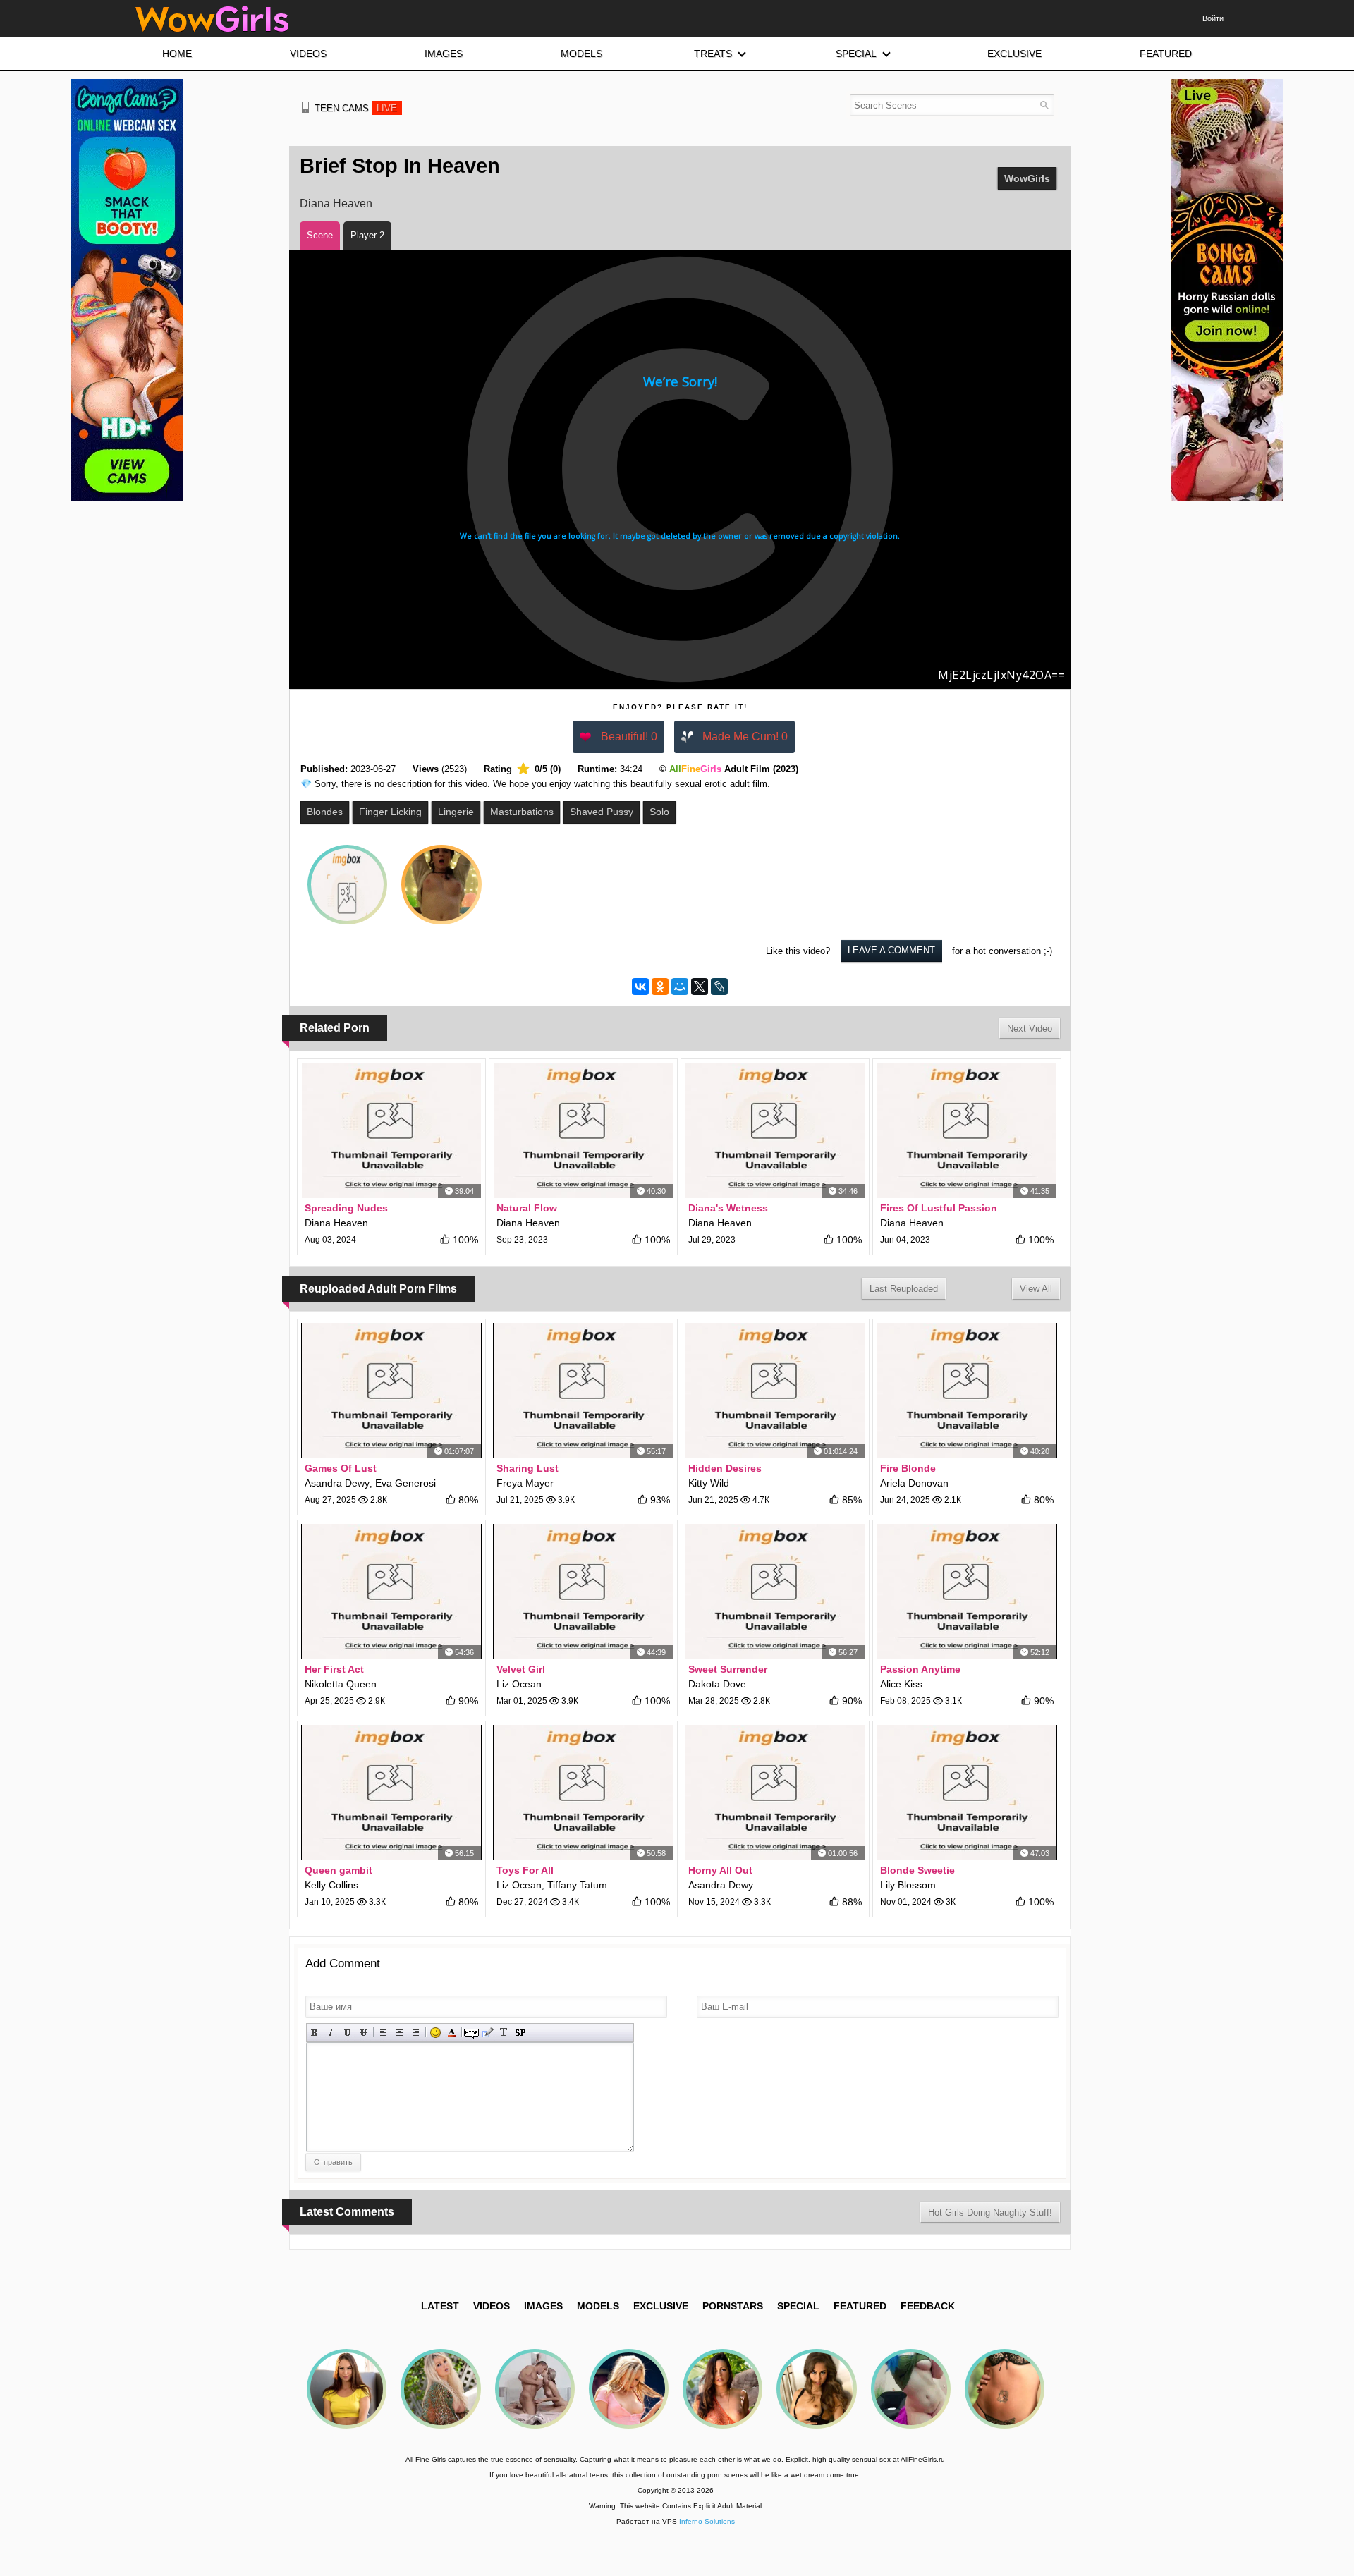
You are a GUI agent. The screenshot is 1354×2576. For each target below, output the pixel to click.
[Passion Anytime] (967, 1592)
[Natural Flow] (583, 1130)
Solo (659, 812)
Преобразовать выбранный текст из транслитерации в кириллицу (504, 2033)
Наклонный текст (331, 2033)
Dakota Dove (717, 1684)
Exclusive (661, 2306)
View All (1036, 1289)
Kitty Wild (709, 1483)
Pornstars (733, 2306)
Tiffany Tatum (577, 1885)
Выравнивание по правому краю (416, 2033)
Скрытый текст (471, 2033)
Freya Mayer (525, 1483)
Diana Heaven (336, 203)
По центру (400, 2033)
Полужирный (315, 2033)
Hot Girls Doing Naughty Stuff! (990, 2212)
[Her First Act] (391, 1592)
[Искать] (1044, 105)
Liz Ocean (519, 1684)
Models (598, 2306)
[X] (700, 987)
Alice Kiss (901, 1684)
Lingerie (456, 812)
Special (798, 2306)
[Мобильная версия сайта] (305, 107)
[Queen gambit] (391, 1793)
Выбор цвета (452, 2033)
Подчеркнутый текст (347, 2033)
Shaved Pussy (602, 812)
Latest (440, 2306)
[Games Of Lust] (391, 1391)
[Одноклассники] (660, 987)
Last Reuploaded (904, 1289)
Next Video (1030, 1028)
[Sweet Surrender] (775, 1592)
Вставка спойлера (520, 2033)
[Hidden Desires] (775, 1391)
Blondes (325, 812)
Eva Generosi (405, 1483)
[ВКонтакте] (640, 987)
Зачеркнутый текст (364, 2033)
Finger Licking (390, 812)
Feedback (928, 2306)
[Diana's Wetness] (775, 1130)
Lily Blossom (908, 1885)
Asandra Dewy (337, 1483)
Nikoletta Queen (341, 1684)
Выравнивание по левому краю (383, 2033)
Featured (860, 2306)
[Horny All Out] (775, 1793)
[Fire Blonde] (967, 1391)
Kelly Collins (331, 1885)
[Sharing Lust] (583, 1391)
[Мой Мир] (680, 987)
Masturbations (522, 812)
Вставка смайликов (435, 2033)
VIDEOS (492, 2306)
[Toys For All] (583, 1793)
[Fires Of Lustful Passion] (967, 1130)
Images (543, 2306)
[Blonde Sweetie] (967, 1793)
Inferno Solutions (707, 2521)
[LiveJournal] (719, 987)
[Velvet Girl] (583, 1592)
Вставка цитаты (488, 2033)
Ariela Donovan (914, 1483)
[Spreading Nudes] (391, 1130)
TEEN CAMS (356, 108)
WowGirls (1027, 178)
